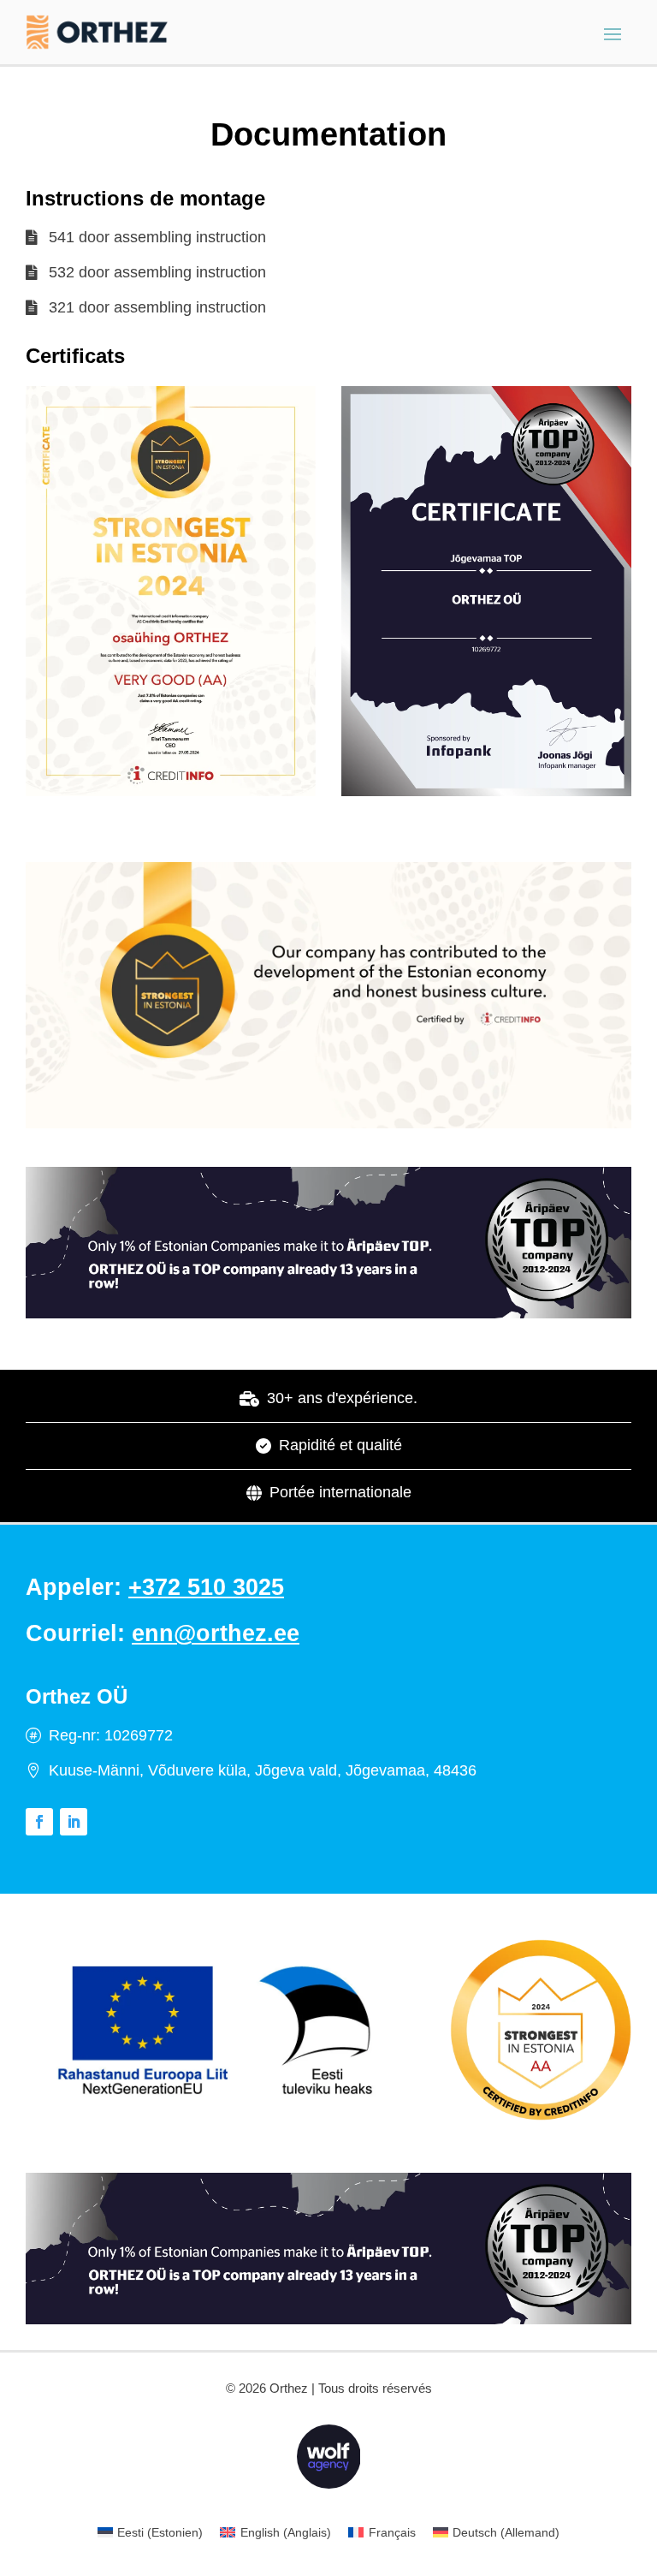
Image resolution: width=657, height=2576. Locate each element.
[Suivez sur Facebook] (39, 1822)
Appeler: (155, 1587)
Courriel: (163, 1633)
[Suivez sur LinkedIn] (74, 1822)
